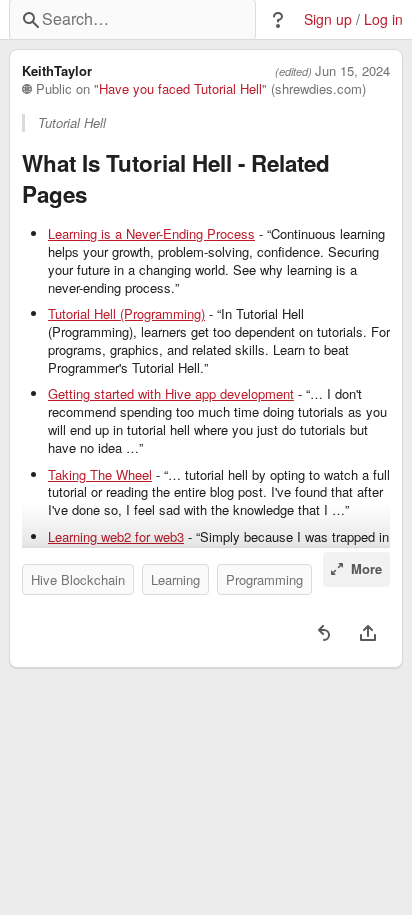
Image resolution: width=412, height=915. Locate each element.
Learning (175, 579)
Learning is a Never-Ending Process (151, 234)
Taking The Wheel (100, 475)
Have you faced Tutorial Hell (180, 89)
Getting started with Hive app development (171, 394)
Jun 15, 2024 (352, 71)
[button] (278, 20)
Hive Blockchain (78, 579)
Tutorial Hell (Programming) (126, 314)
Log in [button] (383, 19)
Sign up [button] (328, 19)
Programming (264, 579)
